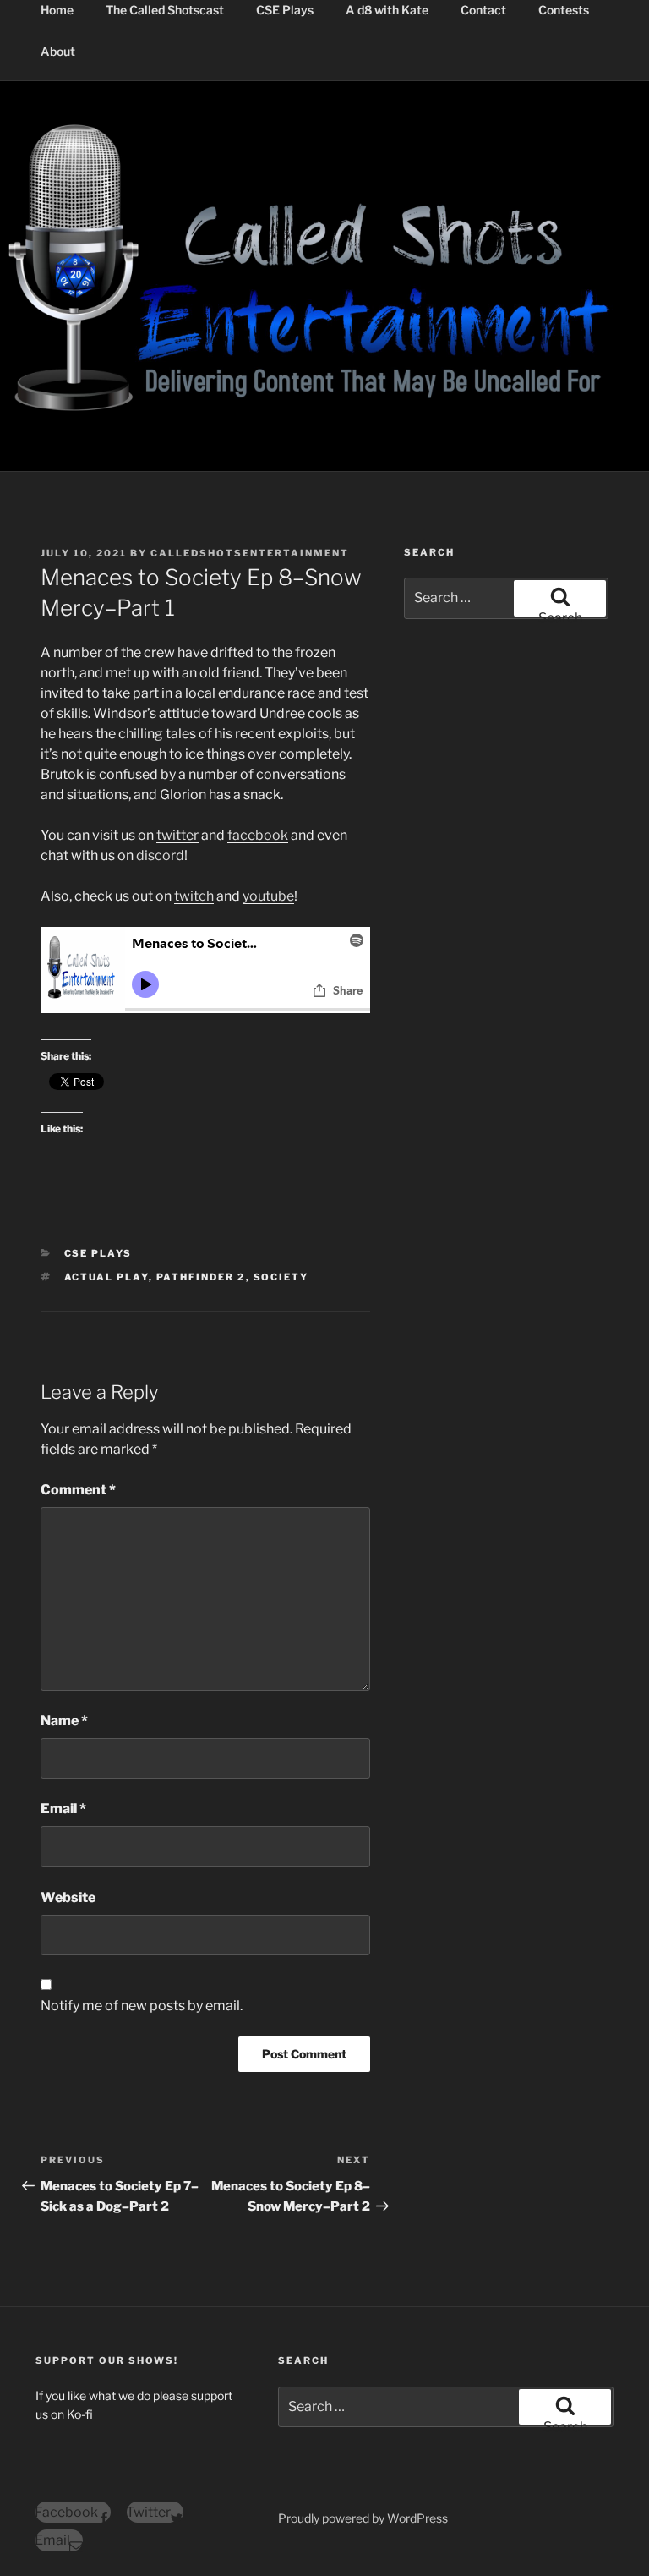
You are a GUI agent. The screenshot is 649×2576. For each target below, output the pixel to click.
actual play (106, 1277)
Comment (78, 1490)
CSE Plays (98, 1253)
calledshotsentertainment (250, 553)
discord (160, 855)
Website (68, 1897)
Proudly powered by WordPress (363, 2518)
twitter (177, 835)
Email (63, 1809)
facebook (258, 835)
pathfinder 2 (201, 1277)
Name (64, 1721)
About (58, 51)
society (281, 1277)
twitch (194, 896)
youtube (268, 896)
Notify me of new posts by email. (142, 2006)
